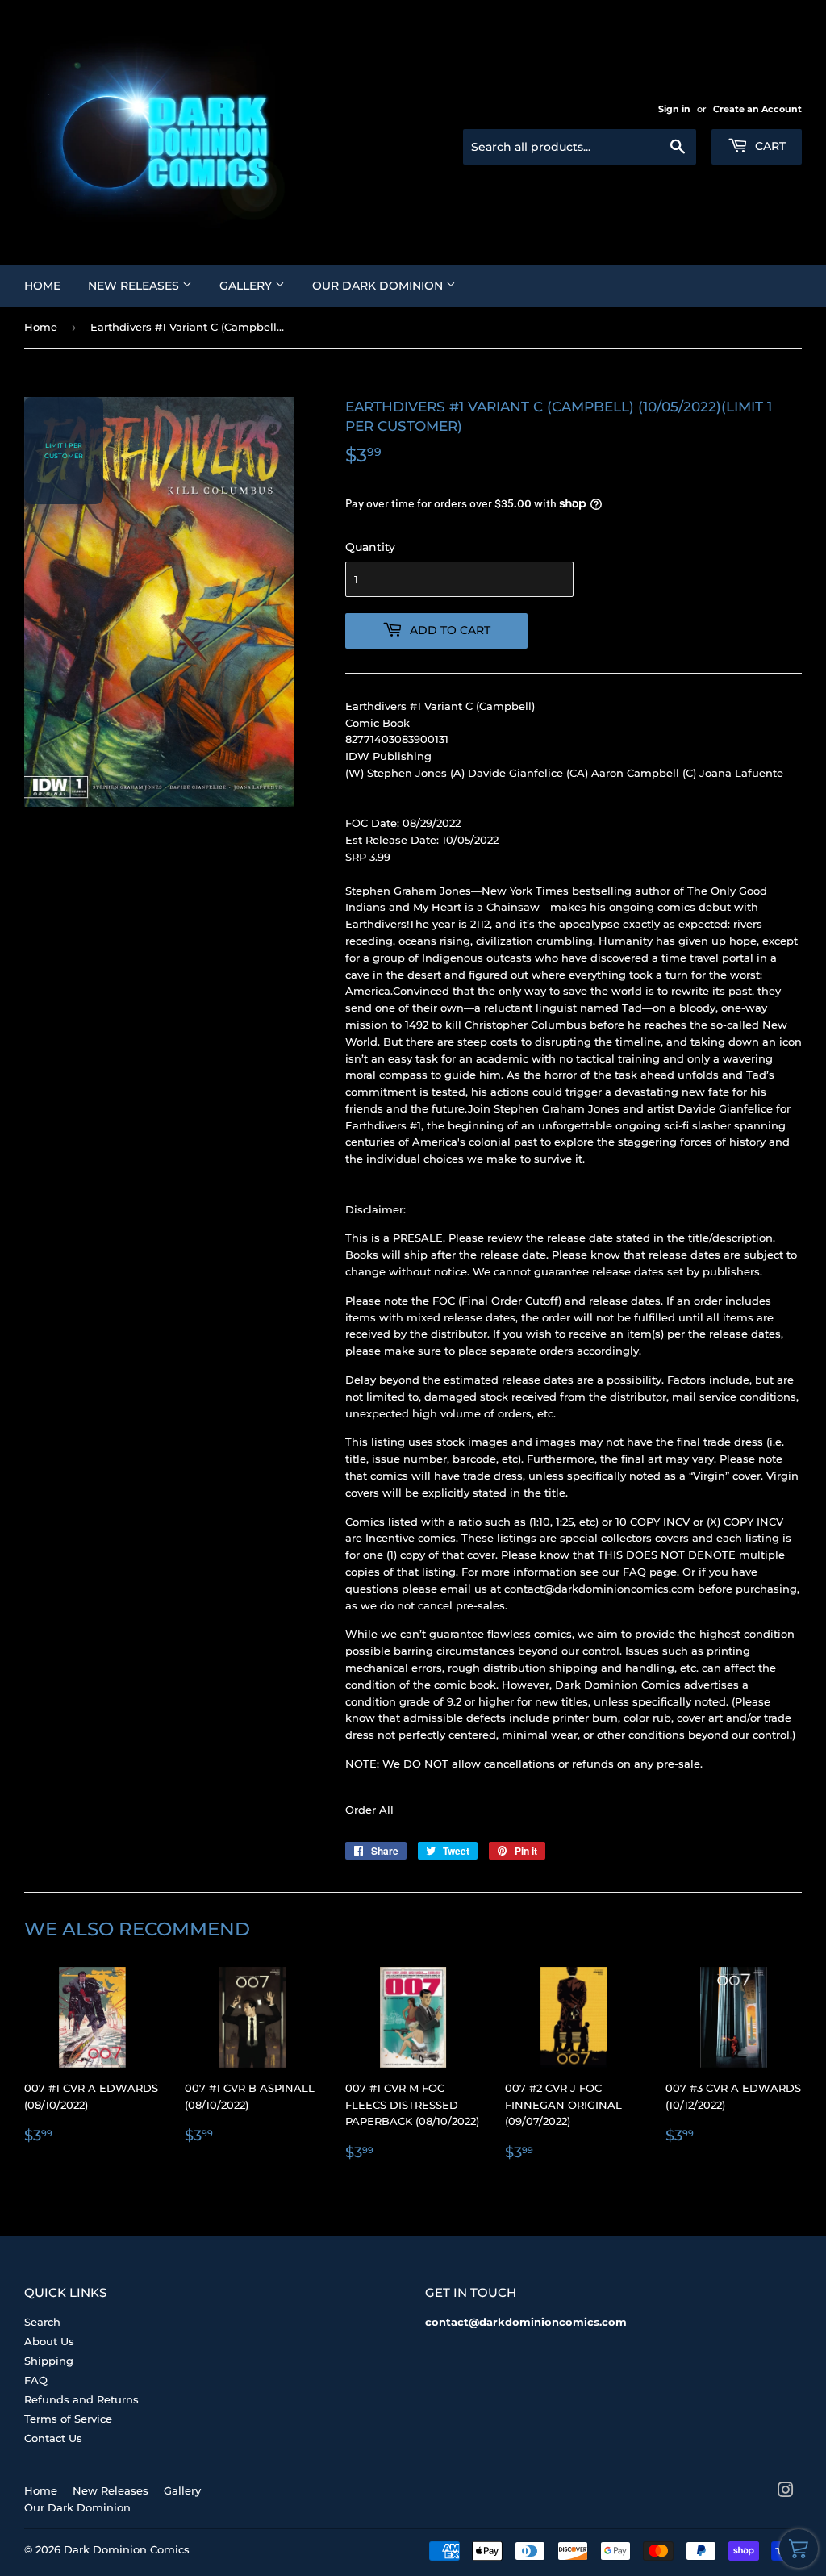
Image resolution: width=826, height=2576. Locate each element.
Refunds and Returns (81, 2399)
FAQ (36, 2380)
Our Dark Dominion (379, 286)
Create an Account (757, 109)
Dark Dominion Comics (127, 2549)
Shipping (49, 2361)
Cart (769, 146)
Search (42, 2322)
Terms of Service (68, 2419)
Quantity (370, 547)
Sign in (674, 109)
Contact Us (53, 2438)
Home (42, 286)
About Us (49, 2341)
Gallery (247, 286)
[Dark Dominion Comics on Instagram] (786, 2492)
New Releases (135, 286)
